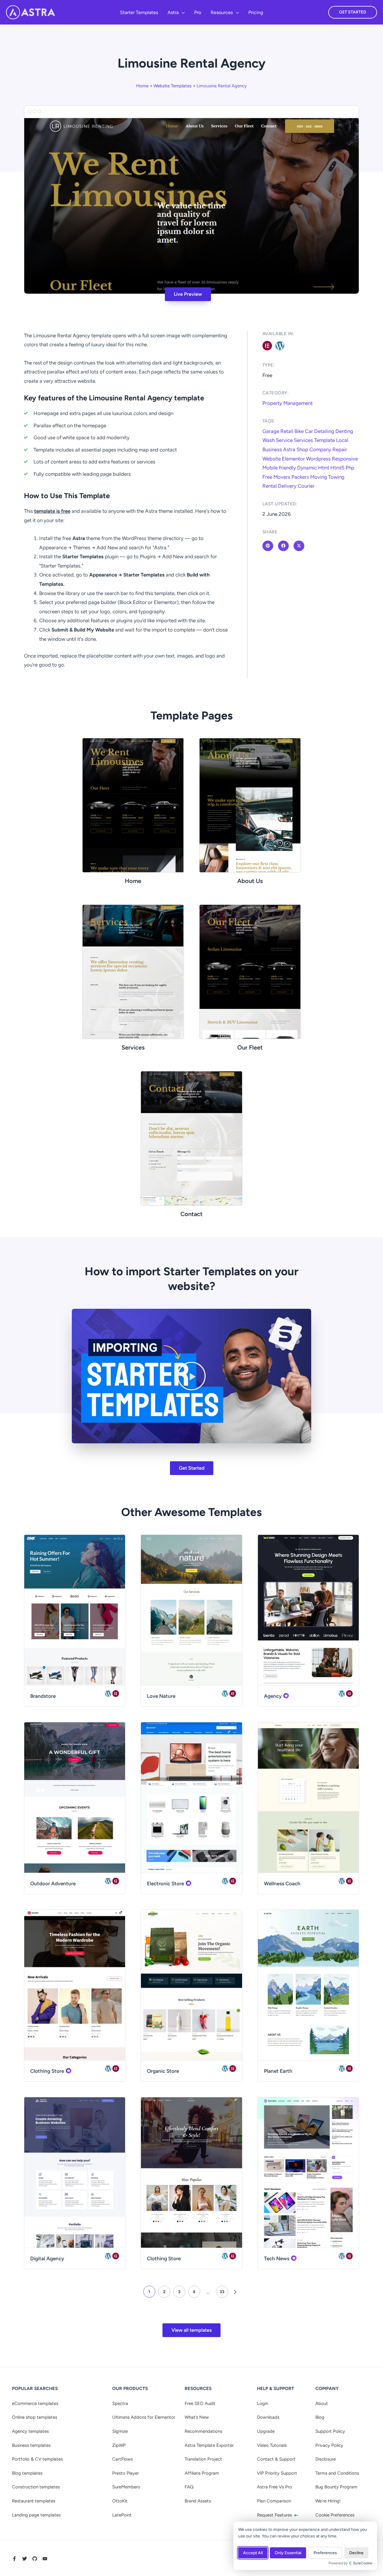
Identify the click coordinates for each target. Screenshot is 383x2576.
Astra (289, 449)
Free (267, 477)
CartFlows (123, 2459)
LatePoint (122, 2515)
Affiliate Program (202, 2473)
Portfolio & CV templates (37, 2459)
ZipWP (119, 2445)
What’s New (197, 2417)
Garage (271, 431)
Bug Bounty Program (336, 2487)
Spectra (120, 2403)
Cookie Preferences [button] (335, 2515)
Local (342, 440)
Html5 (337, 468)
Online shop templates (35, 2417)
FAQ (189, 2487)
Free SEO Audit (200, 2403)
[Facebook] (14, 2559)
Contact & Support (276, 2459)
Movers (282, 477)
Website (272, 459)
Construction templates (36, 2487)
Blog (320, 2417)
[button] (182, 13)
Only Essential (288, 2553)
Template (325, 440)
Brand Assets (198, 2501)
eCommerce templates (35, 2403)
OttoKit (120, 2501)
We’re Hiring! (328, 2501)
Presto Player (126, 2473)
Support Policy (330, 2431)
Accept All (253, 2553)
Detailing (324, 431)
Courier (306, 486)
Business (272, 449)
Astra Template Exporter (209, 2445)
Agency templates (30, 2431)
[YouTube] (45, 2559)
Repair (340, 449)
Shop (302, 449)
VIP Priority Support (277, 2473)
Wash (269, 440)
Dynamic (307, 468)
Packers (300, 477)
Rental (270, 486)
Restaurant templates (34, 2501)
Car (309, 431)
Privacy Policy (329, 2445)
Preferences (325, 2553)
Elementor (293, 459)
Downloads (268, 2417)
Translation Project (203, 2459)
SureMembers (126, 2487)
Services (303, 440)
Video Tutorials (272, 2445)
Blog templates (27, 2473)
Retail (287, 431)
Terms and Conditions (337, 2473)
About (322, 2403)
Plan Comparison (274, 2501)
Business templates (31, 2445)
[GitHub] (35, 2559)
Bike (299, 431)
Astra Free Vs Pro (275, 2487)
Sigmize (120, 2431)
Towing (336, 477)
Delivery (287, 486)
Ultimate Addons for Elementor (144, 2417)
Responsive (345, 459)
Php (350, 468)
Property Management (288, 403)
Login (263, 2403)
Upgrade (266, 2431)
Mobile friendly (279, 468)
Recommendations (203, 2431)
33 (222, 2292)
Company (320, 449)
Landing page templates (36, 2515)
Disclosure (326, 2459)
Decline (356, 2553)
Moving (319, 477)
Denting (344, 431)
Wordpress (318, 459)
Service (284, 440)
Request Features (275, 2515)
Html (324, 468)
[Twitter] (25, 2559)
